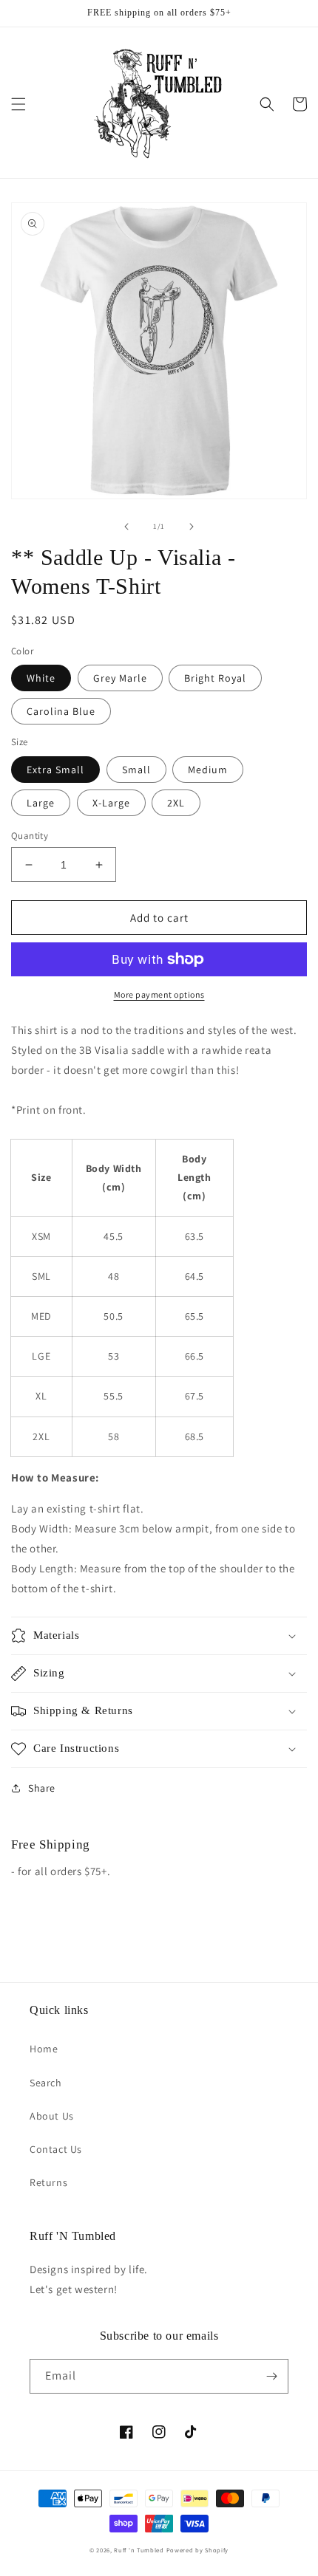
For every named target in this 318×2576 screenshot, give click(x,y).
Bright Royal (215, 678)
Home (44, 2049)
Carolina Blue (61, 711)
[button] (18, 104)
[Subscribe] (271, 2376)
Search (46, 2083)
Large (41, 803)
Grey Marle (120, 678)
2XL (176, 803)
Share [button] (42, 1788)
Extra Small (55, 770)
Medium (208, 770)
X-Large (111, 803)
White (41, 678)
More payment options (159, 994)
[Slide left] (126, 527)
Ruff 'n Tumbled (139, 2550)
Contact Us (56, 2149)
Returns (48, 2182)
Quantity (30, 836)
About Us (52, 2116)
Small (136, 770)
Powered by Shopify (198, 2550)
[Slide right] (192, 527)
